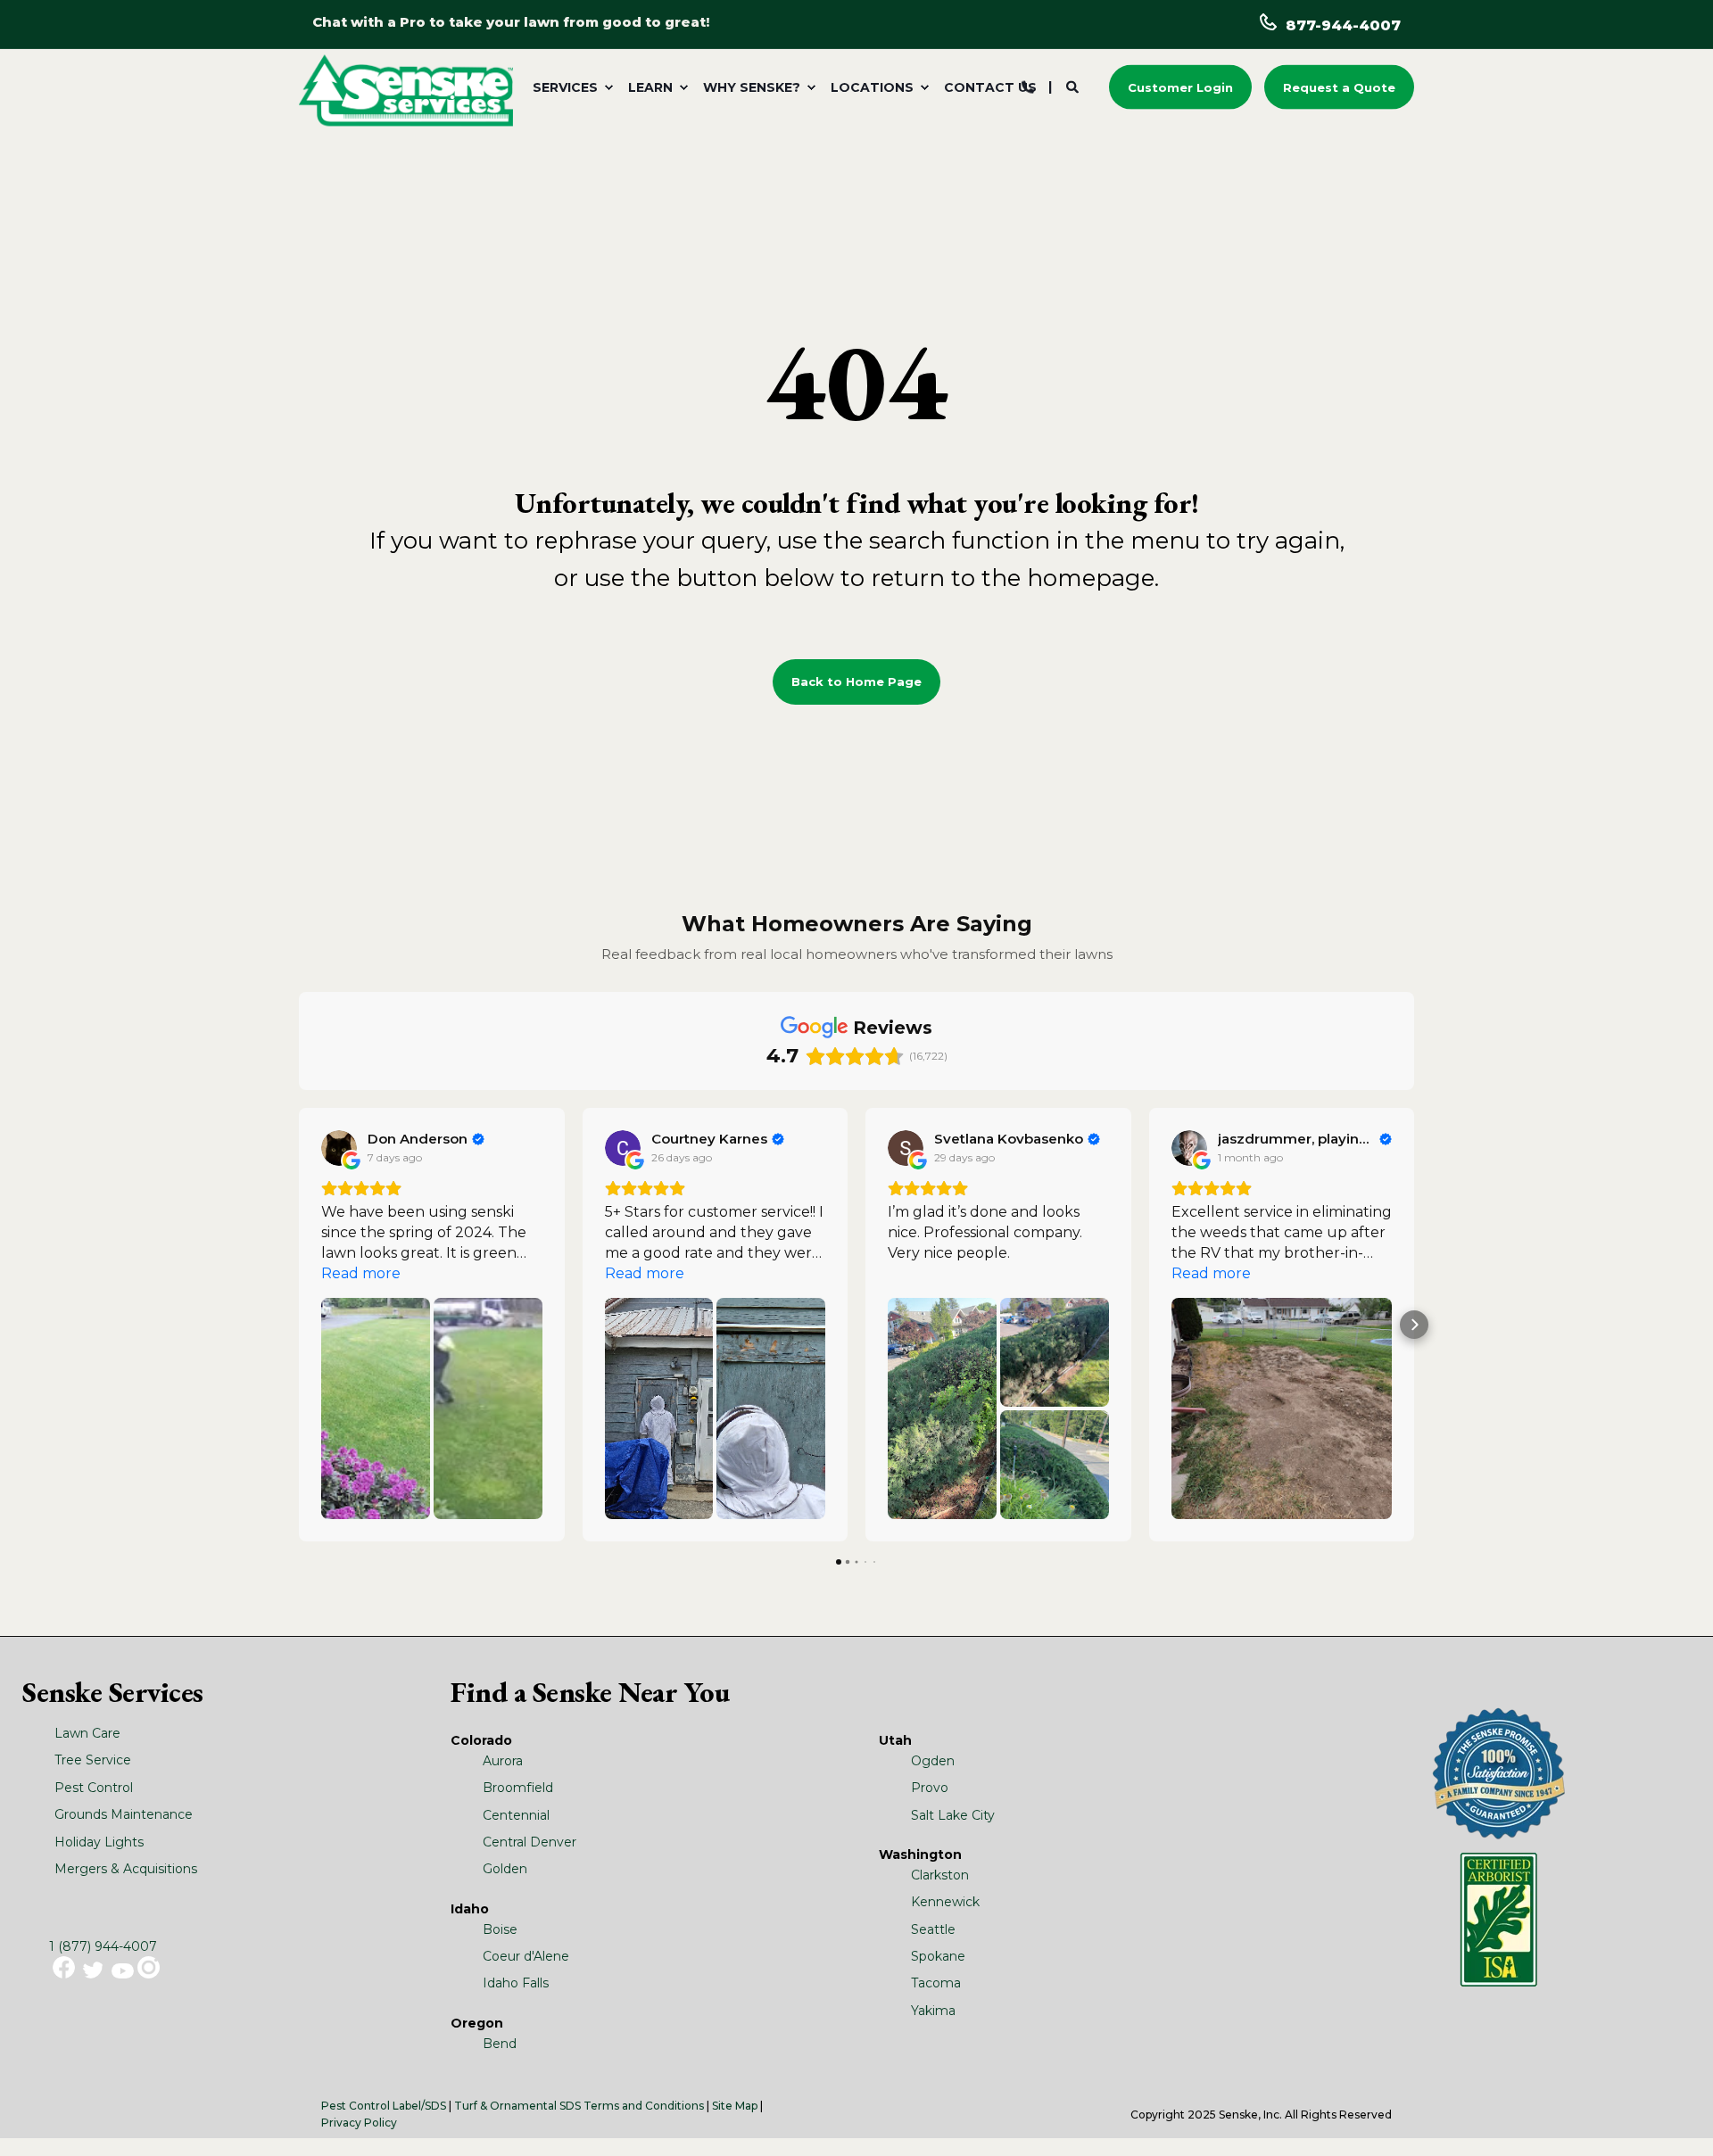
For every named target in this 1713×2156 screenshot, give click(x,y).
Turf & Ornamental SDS (517, 2106)
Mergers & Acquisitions (126, 1869)
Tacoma (936, 1983)
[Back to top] (1677, 2120)
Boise (500, 1929)
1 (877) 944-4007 (103, 1946)
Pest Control (94, 1788)
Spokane (938, 1956)
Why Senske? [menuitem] (752, 87)
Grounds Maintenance (124, 1814)
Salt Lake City (953, 1815)
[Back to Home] (406, 89)
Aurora (503, 1761)
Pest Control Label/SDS (384, 2106)
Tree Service (93, 1760)
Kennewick (945, 1902)
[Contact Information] (1028, 86)
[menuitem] (570, 87)
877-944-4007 (1343, 25)
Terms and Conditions (644, 2106)
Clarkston (940, 1875)
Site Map (735, 2106)
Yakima (933, 2011)
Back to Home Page (856, 681)
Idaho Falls (516, 1983)
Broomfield (518, 1788)
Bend (500, 2044)
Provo (930, 1788)
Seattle (933, 1929)
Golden (505, 1869)
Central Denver (530, 1842)
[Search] (1074, 86)
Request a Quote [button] (1339, 87)
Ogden (933, 1761)
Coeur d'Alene (526, 1956)
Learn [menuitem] (650, 87)
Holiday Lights (99, 1842)
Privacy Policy (359, 2123)
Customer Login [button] (1180, 87)
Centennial (516, 1815)
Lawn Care (87, 1733)
